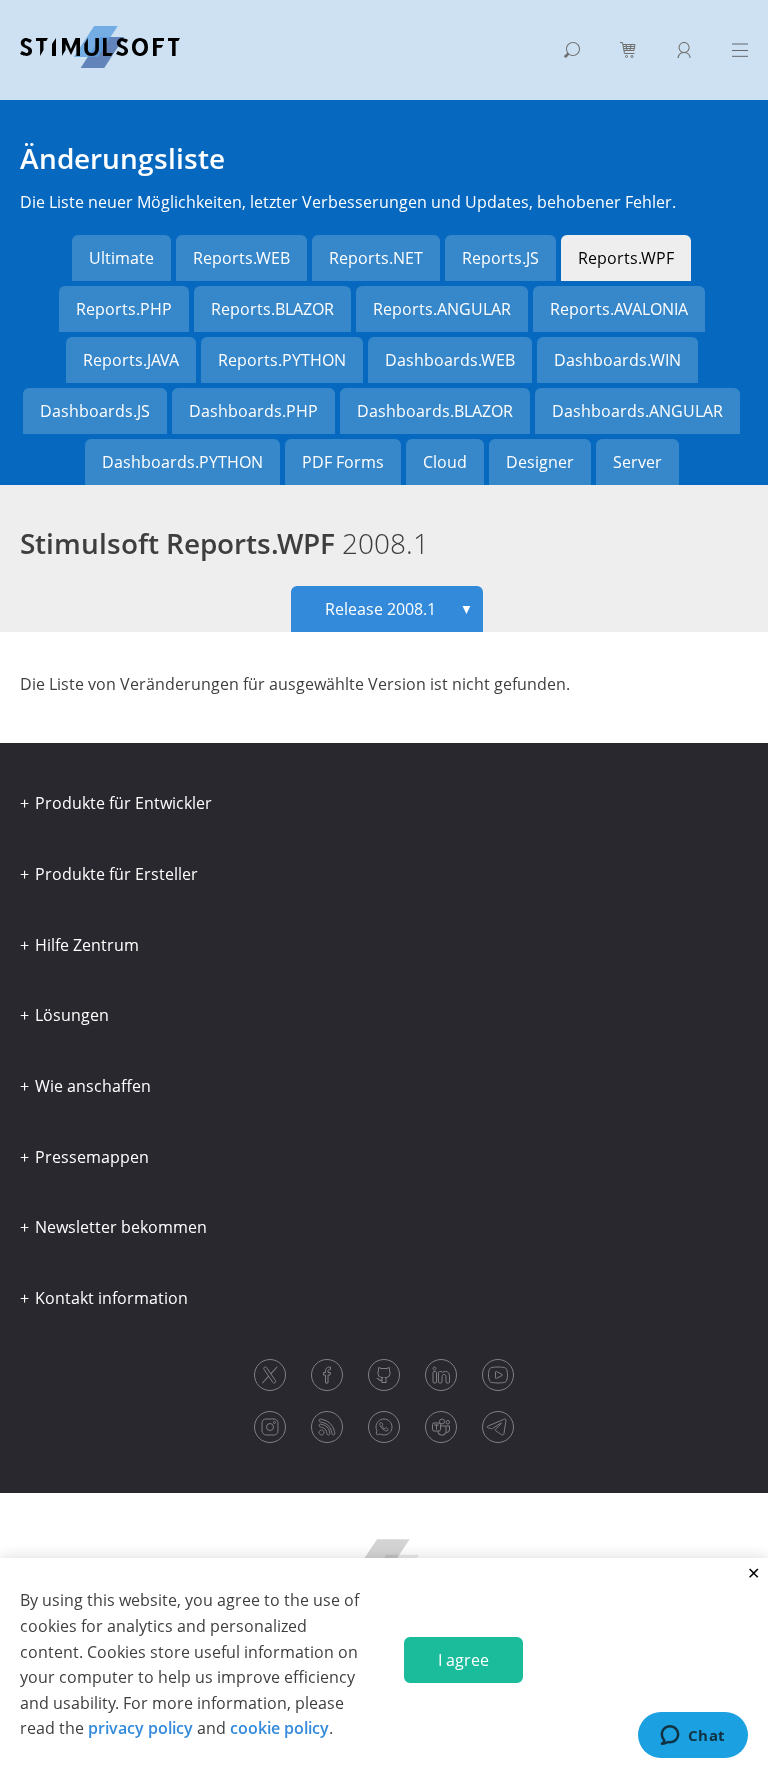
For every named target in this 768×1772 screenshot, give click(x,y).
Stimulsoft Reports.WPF (224, 543)
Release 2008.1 (399, 609)
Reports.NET (376, 258)
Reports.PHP (124, 309)
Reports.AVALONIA (619, 309)
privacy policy (140, 1728)
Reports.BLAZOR (272, 309)
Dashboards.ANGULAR (637, 411)
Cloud (445, 462)
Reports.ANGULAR (442, 309)
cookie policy (279, 1728)
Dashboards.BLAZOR (435, 411)
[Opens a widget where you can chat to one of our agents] (692, 1737)
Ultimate (121, 258)
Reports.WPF (626, 258)
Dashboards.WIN (617, 360)
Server (637, 462)
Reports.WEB (241, 258)
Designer (540, 462)
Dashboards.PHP (253, 411)
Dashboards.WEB (450, 360)
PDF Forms (343, 462)
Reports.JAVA (131, 360)
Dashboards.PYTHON (182, 462)
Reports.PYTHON (282, 360)
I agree (463, 1660)
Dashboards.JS (95, 411)
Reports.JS (500, 258)
